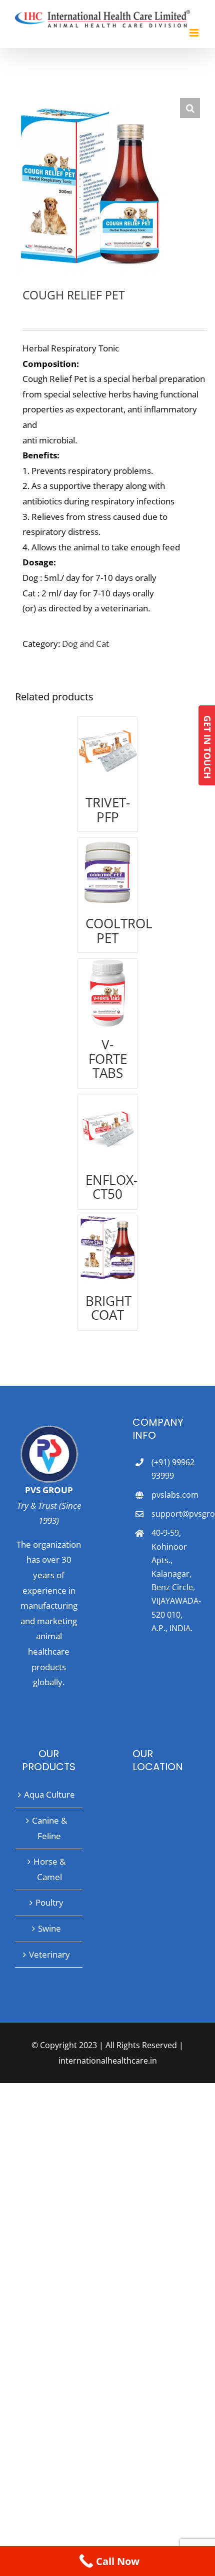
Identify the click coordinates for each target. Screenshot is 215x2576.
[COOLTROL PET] (107, 872)
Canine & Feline (49, 1828)
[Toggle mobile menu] (195, 33)
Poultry (49, 1902)
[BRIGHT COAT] (107, 1250)
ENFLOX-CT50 (111, 1187)
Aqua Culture (49, 1794)
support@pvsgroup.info (176, 1514)
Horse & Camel (49, 1869)
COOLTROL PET (119, 930)
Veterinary (49, 1954)
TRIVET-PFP (108, 809)
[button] (190, 108)
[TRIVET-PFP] (107, 751)
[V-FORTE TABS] (107, 993)
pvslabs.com (175, 1495)
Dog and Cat (85, 644)
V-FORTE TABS (108, 1059)
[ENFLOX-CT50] (107, 1129)
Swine (49, 1928)
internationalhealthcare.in (108, 2061)
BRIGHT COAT (108, 1308)
